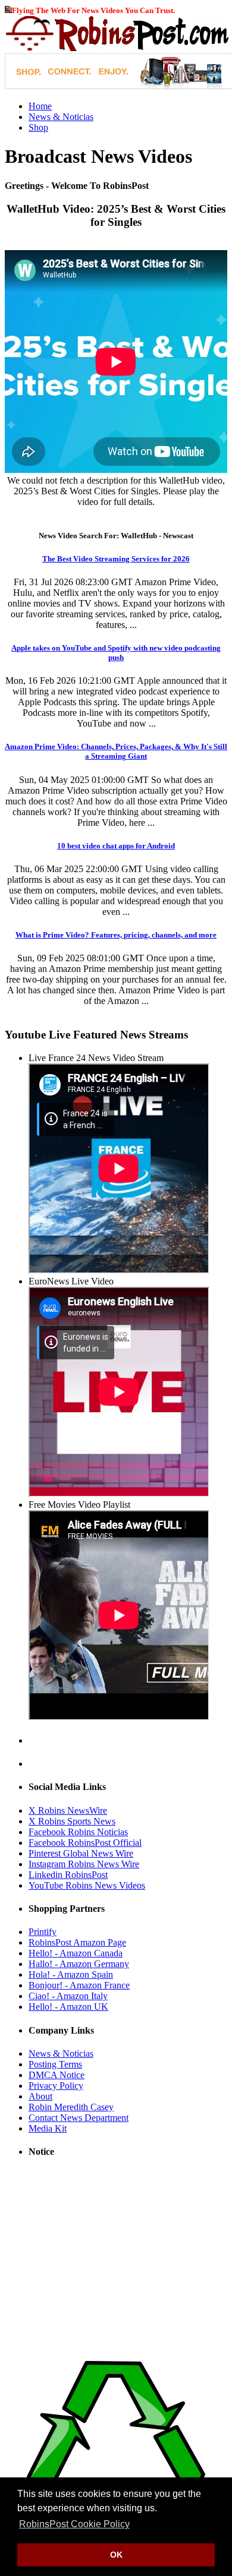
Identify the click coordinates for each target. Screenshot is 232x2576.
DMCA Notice (57, 2075)
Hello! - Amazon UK (68, 2007)
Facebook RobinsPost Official (85, 1843)
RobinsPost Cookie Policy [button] (74, 2524)
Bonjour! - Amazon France (79, 1985)
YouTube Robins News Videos (87, 1885)
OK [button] (116, 2555)
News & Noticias (61, 117)
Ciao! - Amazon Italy (68, 1996)
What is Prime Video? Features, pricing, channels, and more (116, 935)
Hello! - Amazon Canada (76, 1953)
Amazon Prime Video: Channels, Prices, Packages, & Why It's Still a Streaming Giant (116, 751)
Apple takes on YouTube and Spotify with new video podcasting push (116, 653)
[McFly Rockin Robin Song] (8, 10)
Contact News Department (79, 2118)
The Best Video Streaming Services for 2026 (116, 559)
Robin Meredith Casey (71, 2107)
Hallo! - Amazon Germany (79, 1964)
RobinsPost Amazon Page (77, 1942)
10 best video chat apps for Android (116, 846)
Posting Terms (55, 2064)
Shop (38, 127)
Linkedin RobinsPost (68, 1875)
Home (40, 106)
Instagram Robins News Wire (84, 1864)
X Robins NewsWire (68, 1811)
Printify (43, 1932)
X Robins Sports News (72, 1821)
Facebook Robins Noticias (78, 1832)
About (40, 2096)
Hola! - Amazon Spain (71, 1974)
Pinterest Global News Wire (81, 1853)
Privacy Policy (56, 2086)
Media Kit (48, 2128)
